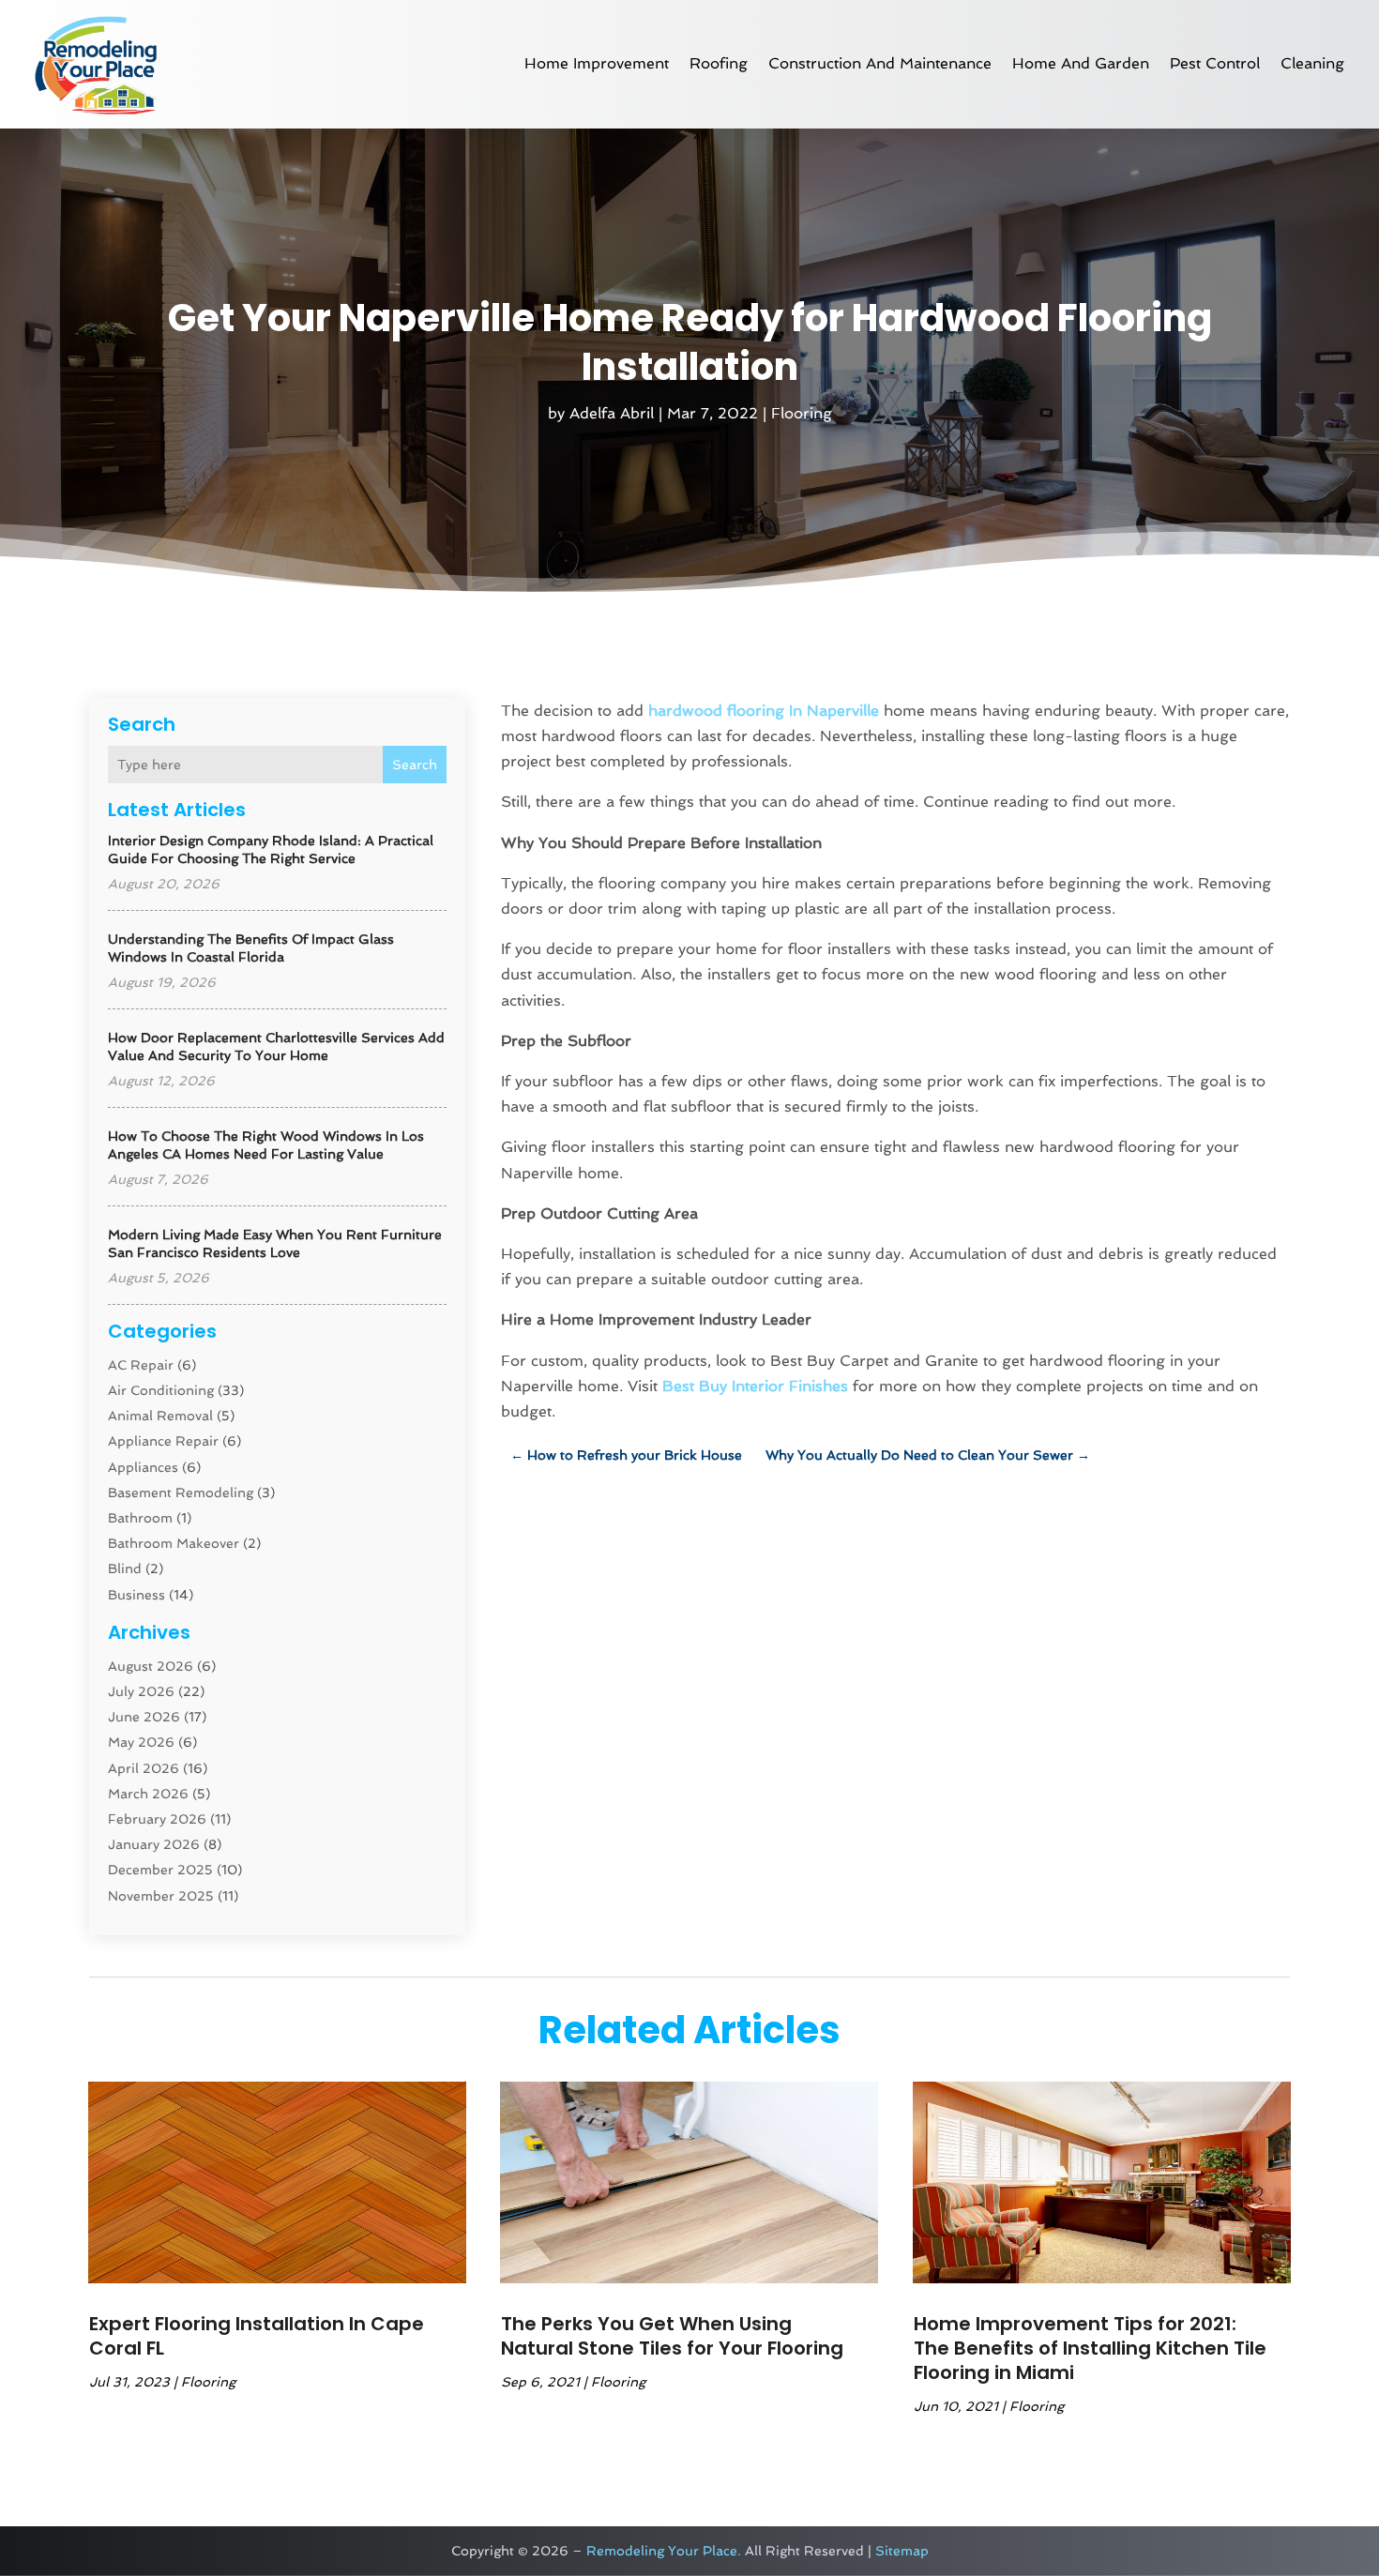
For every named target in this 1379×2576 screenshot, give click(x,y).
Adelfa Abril (612, 413)
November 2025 (161, 1896)
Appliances (143, 1467)
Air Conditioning (161, 1390)
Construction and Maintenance (880, 63)
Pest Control (1215, 63)
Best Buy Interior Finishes (755, 1386)
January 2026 (154, 1844)
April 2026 (144, 1768)
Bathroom (140, 1518)
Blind (125, 1568)
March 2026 (148, 1794)
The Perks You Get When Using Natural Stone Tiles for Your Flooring (672, 2336)
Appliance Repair (163, 1441)
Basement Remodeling (181, 1493)
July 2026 (141, 1691)
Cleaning (1312, 63)
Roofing (719, 63)
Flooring (802, 413)
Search (415, 765)
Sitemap (902, 2551)
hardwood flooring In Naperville (764, 711)
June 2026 (144, 1717)
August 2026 (151, 1666)
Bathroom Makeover (174, 1543)
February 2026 (157, 1819)
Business (136, 1595)
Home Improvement (597, 63)
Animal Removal (160, 1416)
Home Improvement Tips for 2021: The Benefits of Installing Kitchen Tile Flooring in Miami (1090, 2348)
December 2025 (160, 1870)
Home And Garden (1081, 63)
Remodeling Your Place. (664, 2551)
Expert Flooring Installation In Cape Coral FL (257, 2336)
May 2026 (141, 1742)
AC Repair (141, 1365)
